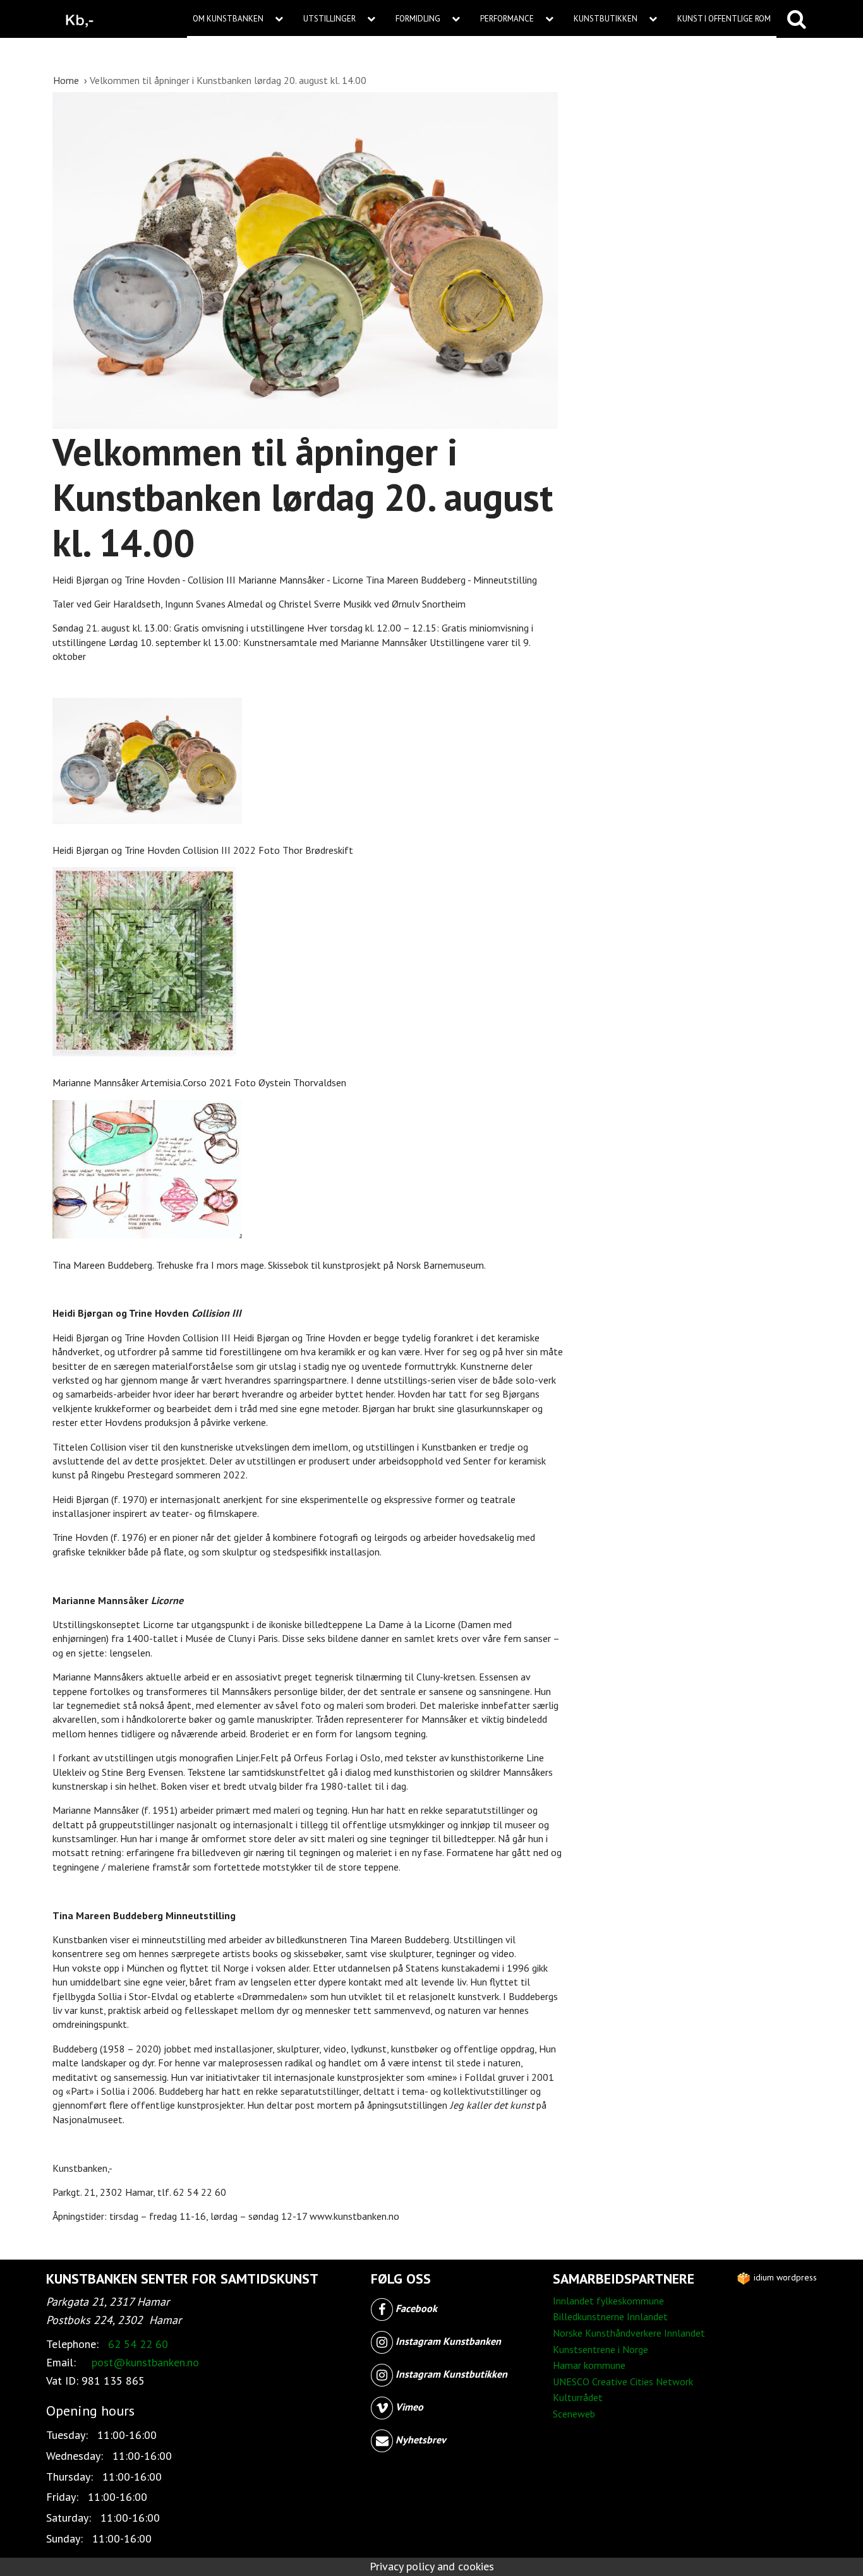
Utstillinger (330, 19)
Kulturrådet (578, 2397)
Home (67, 80)
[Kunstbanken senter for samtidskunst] (80, 19)
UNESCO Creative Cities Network (623, 2381)
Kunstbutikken (607, 19)
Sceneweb (574, 2414)
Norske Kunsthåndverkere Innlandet (629, 2333)
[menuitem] (242, 19)
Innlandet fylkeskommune (608, 2301)
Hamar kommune (589, 2365)
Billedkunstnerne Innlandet (610, 2316)
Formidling (419, 19)
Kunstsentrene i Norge (600, 2349)
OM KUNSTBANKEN (229, 19)
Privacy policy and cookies (432, 2566)
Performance (508, 19)
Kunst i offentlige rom (724, 19)
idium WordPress (784, 2277)
